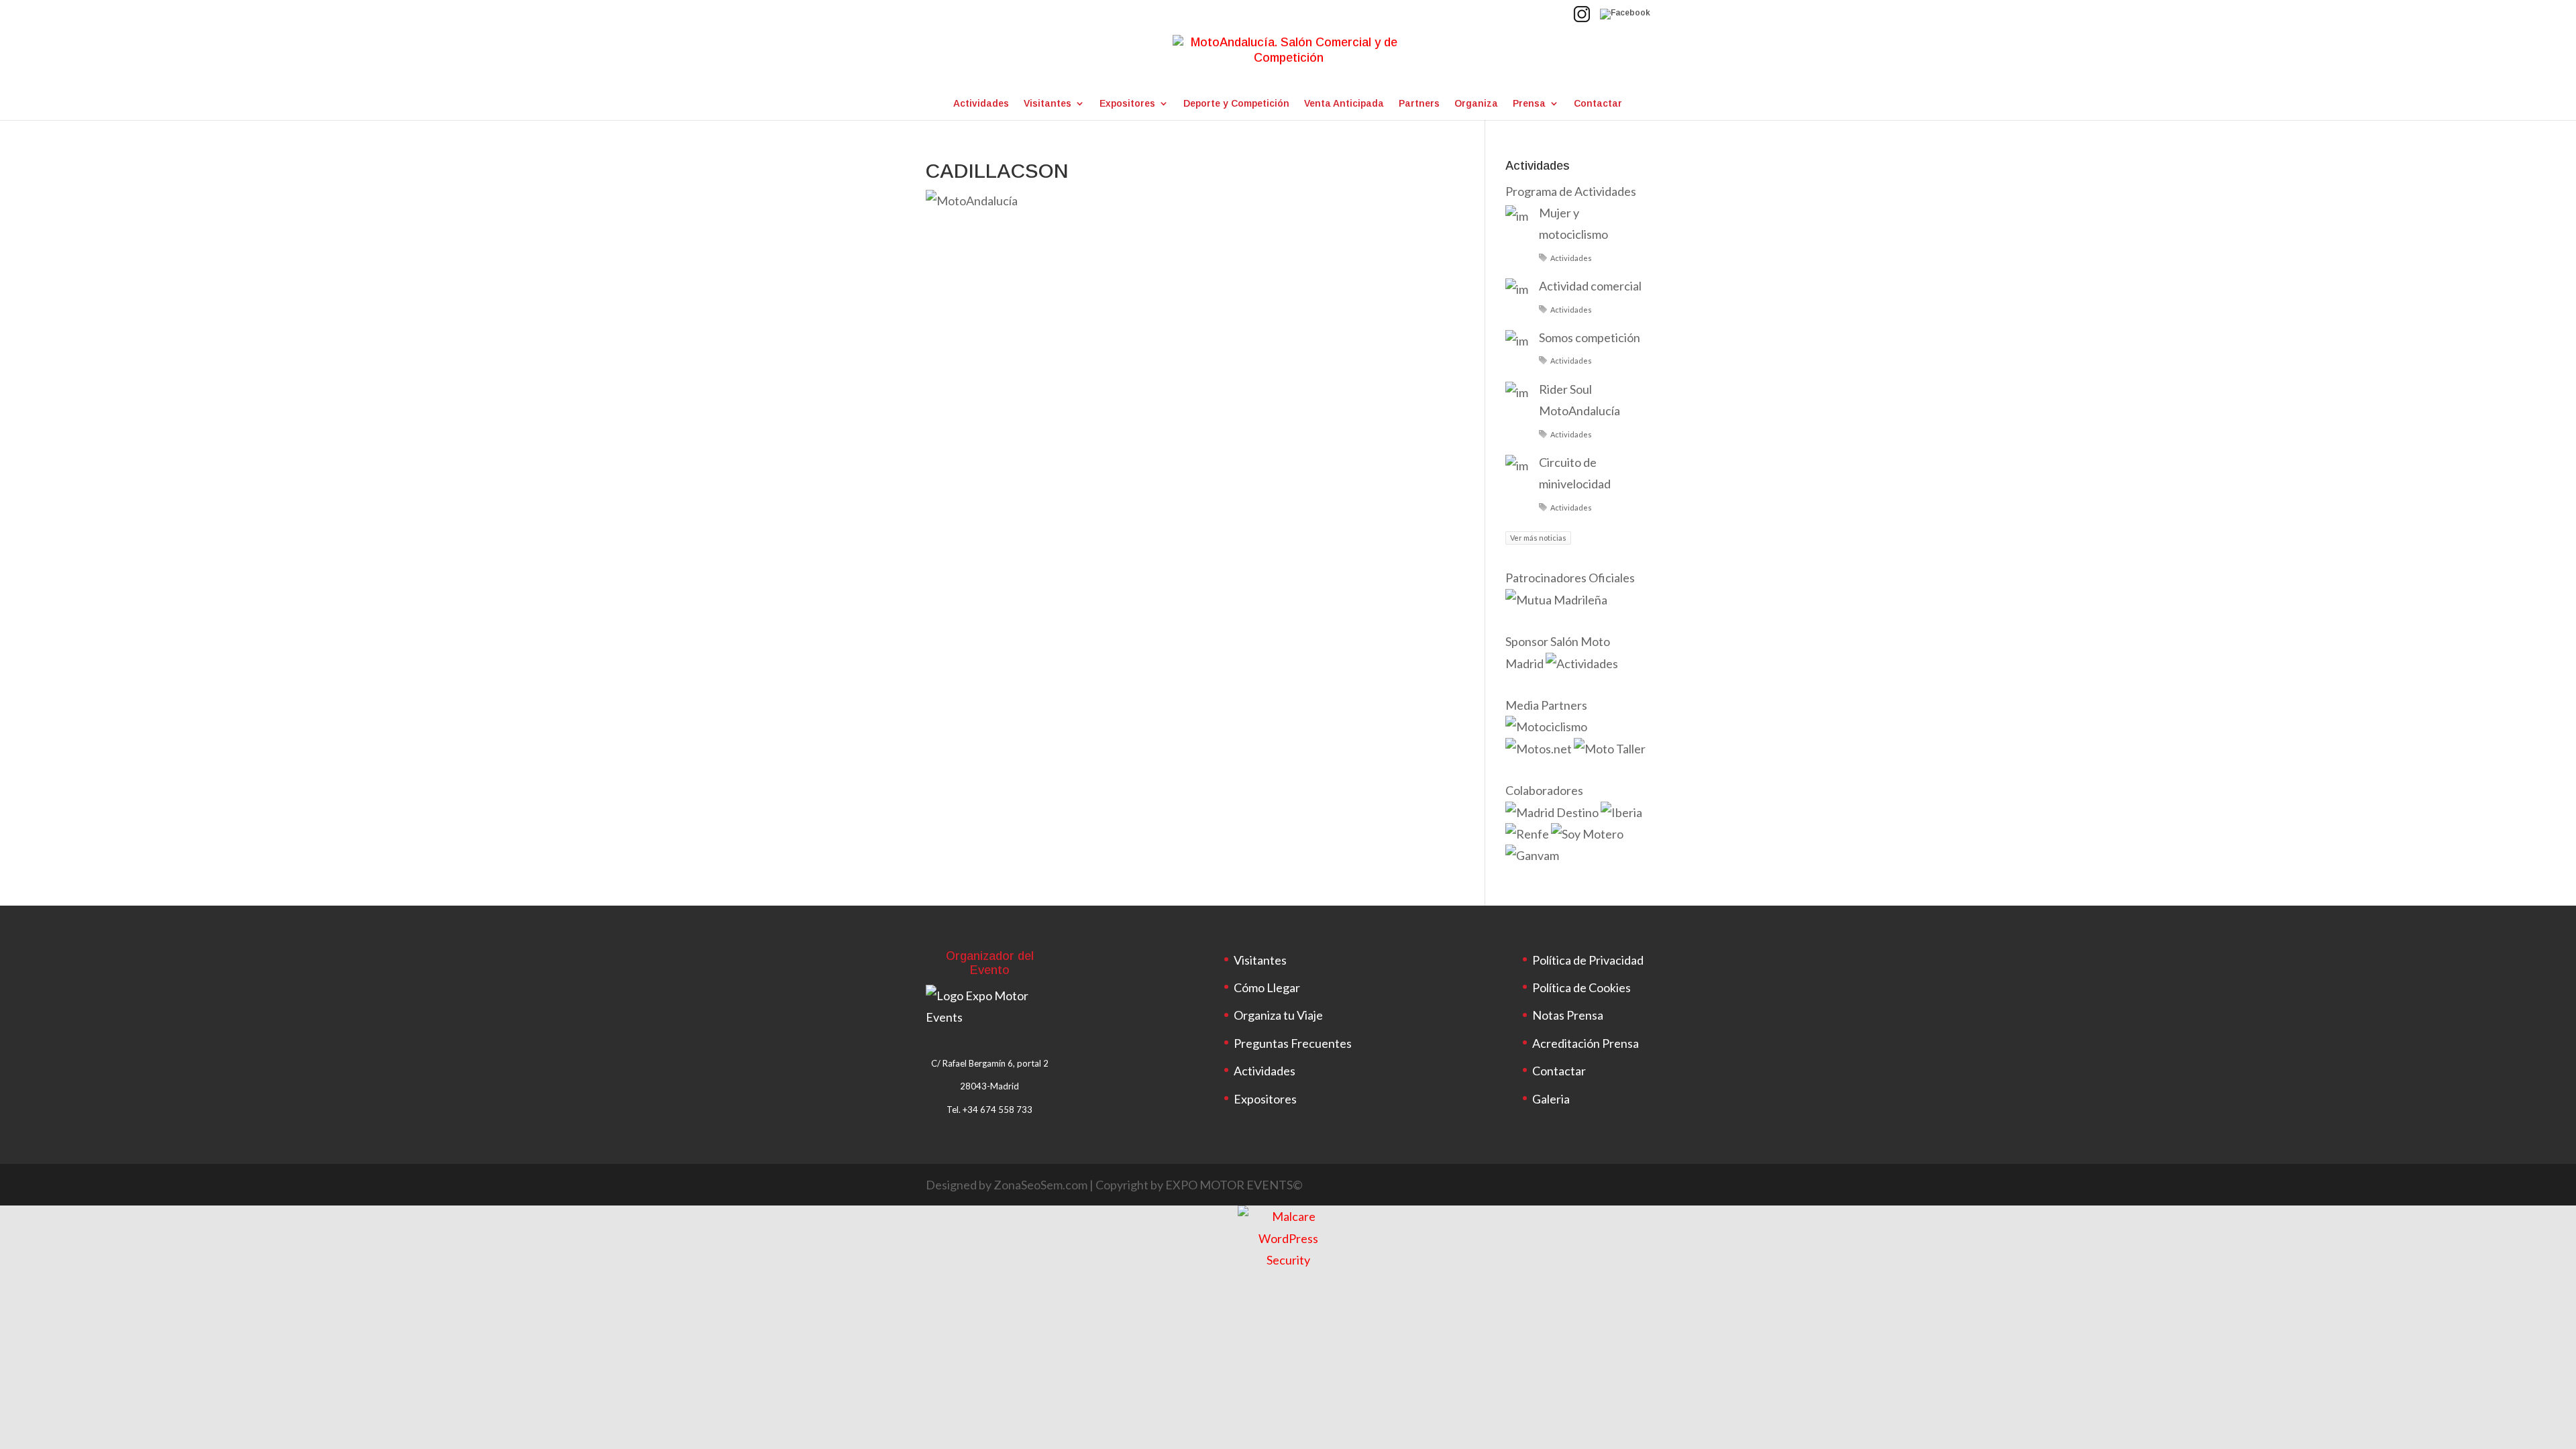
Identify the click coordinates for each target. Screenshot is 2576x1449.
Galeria (1551, 1099)
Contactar (1598, 104)
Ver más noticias (1538, 538)
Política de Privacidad (1588, 960)
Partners (1419, 104)
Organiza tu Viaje (1278, 1015)
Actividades (981, 104)
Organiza (1476, 104)
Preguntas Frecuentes (1293, 1043)
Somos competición (1590, 337)
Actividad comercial (1590, 286)
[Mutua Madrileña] (1557, 600)
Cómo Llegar (1267, 987)
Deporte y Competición (1236, 104)
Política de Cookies (1581, 987)
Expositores (1127, 104)
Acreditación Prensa (1586, 1043)
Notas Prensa (1568, 1015)
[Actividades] (1582, 663)
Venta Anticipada (1344, 104)
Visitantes (1048, 104)
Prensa (1529, 104)
